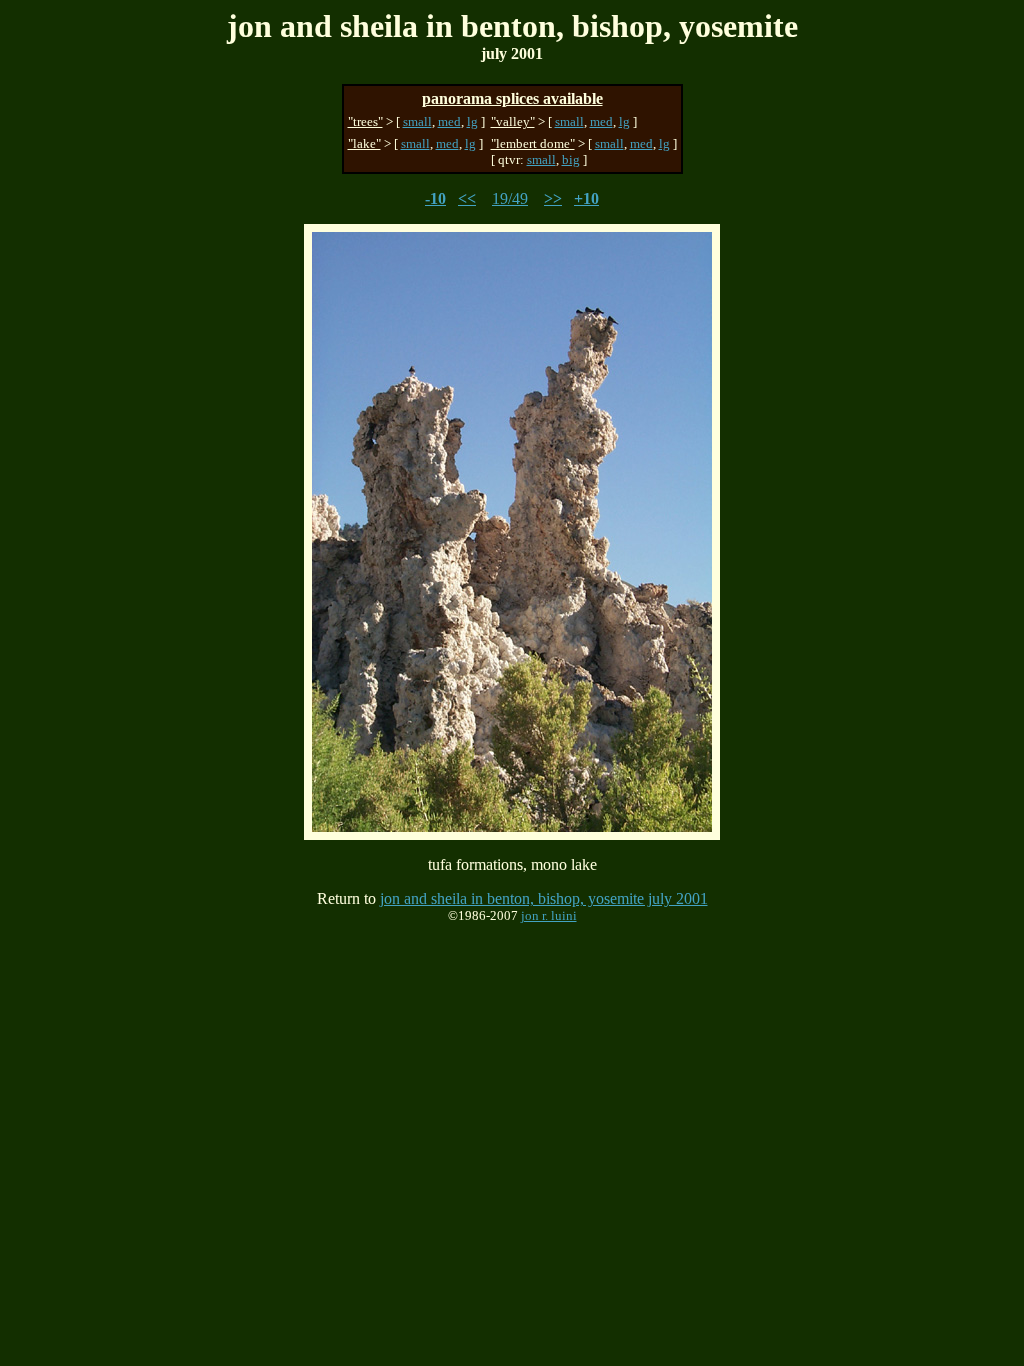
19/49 (510, 198)
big (571, 159)
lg (472, 121)
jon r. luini (549, 915)
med (449, 121)
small (417, 121)
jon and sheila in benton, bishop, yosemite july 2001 (544, 898)
